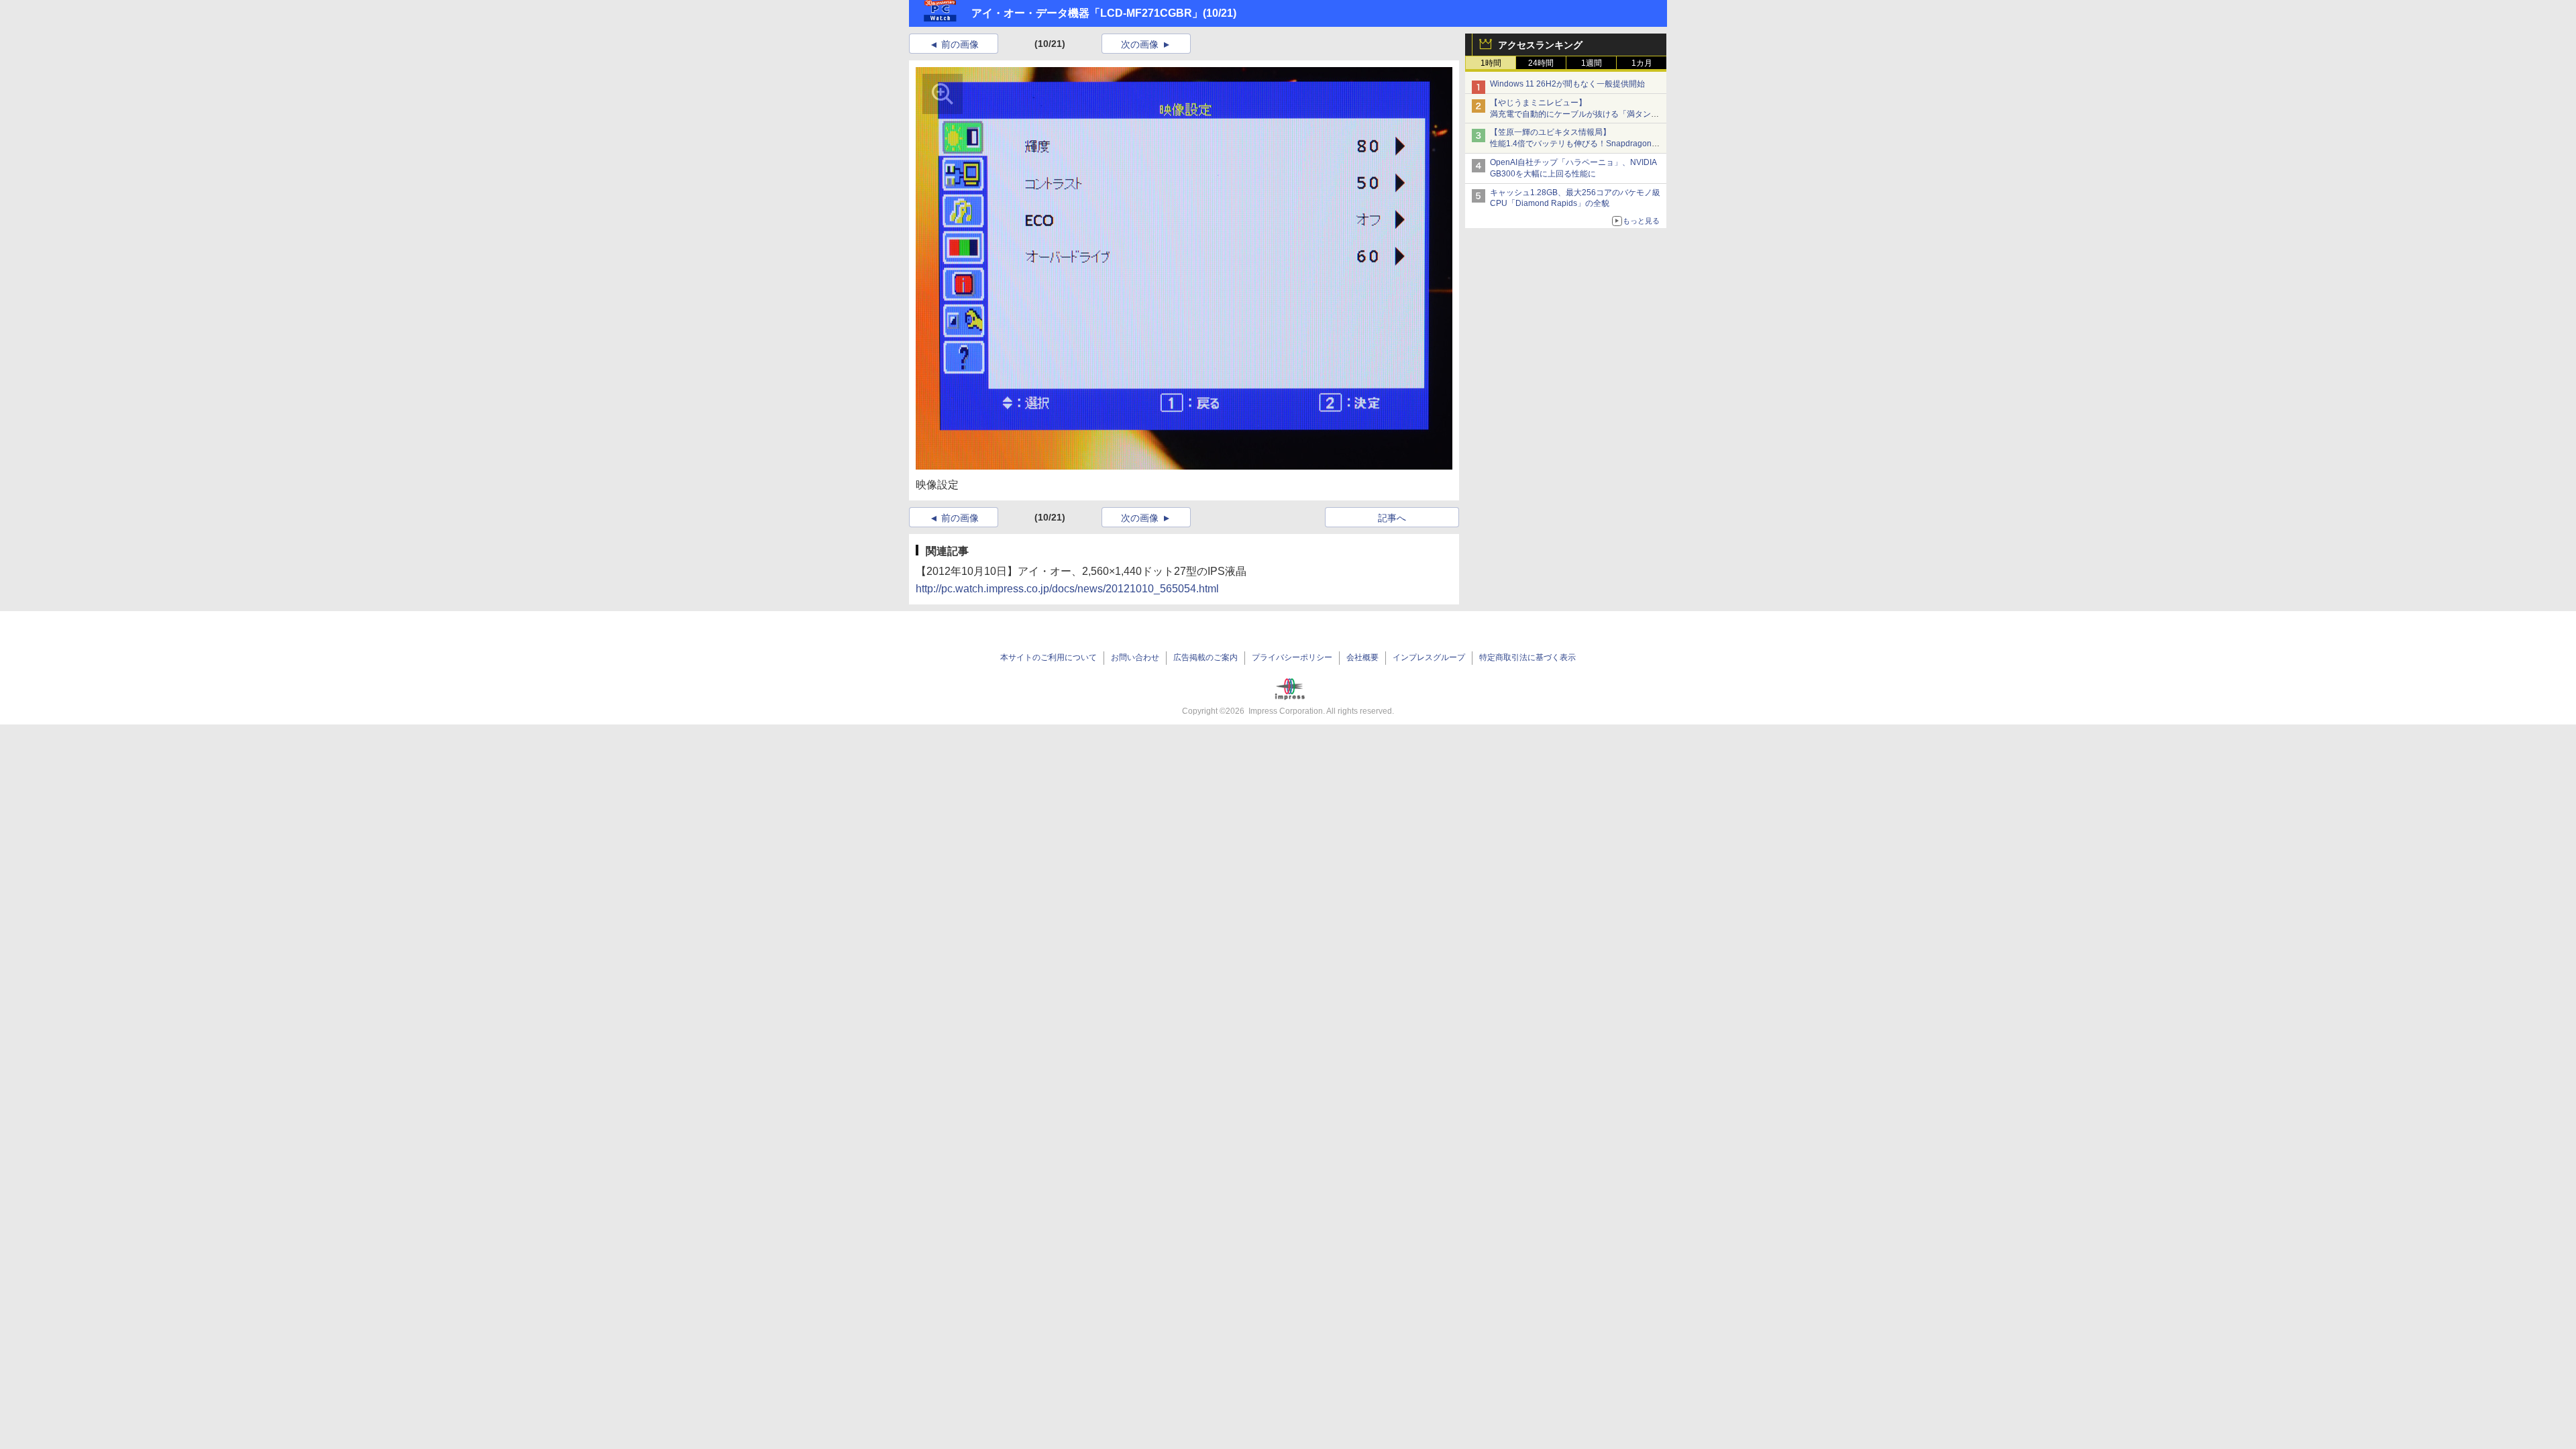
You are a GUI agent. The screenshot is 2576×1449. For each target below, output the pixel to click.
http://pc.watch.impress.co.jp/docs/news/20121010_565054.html (1067, 589)
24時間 (1541, 63)
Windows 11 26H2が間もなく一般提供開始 (1567, 84)
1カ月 (1642, 63)
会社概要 (1362, 657)
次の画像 (1140, 44)
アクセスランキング (1540, 45)
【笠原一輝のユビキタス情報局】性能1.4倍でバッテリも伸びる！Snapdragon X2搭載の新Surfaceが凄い (1571, 144)
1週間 (1592, 63)
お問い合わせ (1135, 657)
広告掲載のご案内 (1205, 657)
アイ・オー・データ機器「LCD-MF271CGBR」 (1087, 13)
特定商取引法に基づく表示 (1527, 657)
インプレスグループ (1429, 657)
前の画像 (960, 44)
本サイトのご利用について (1049, 657)
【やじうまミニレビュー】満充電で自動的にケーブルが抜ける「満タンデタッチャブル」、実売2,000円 (1574, 114)
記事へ (1392, 518)
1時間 (1491, 63)
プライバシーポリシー (1292, 657)
